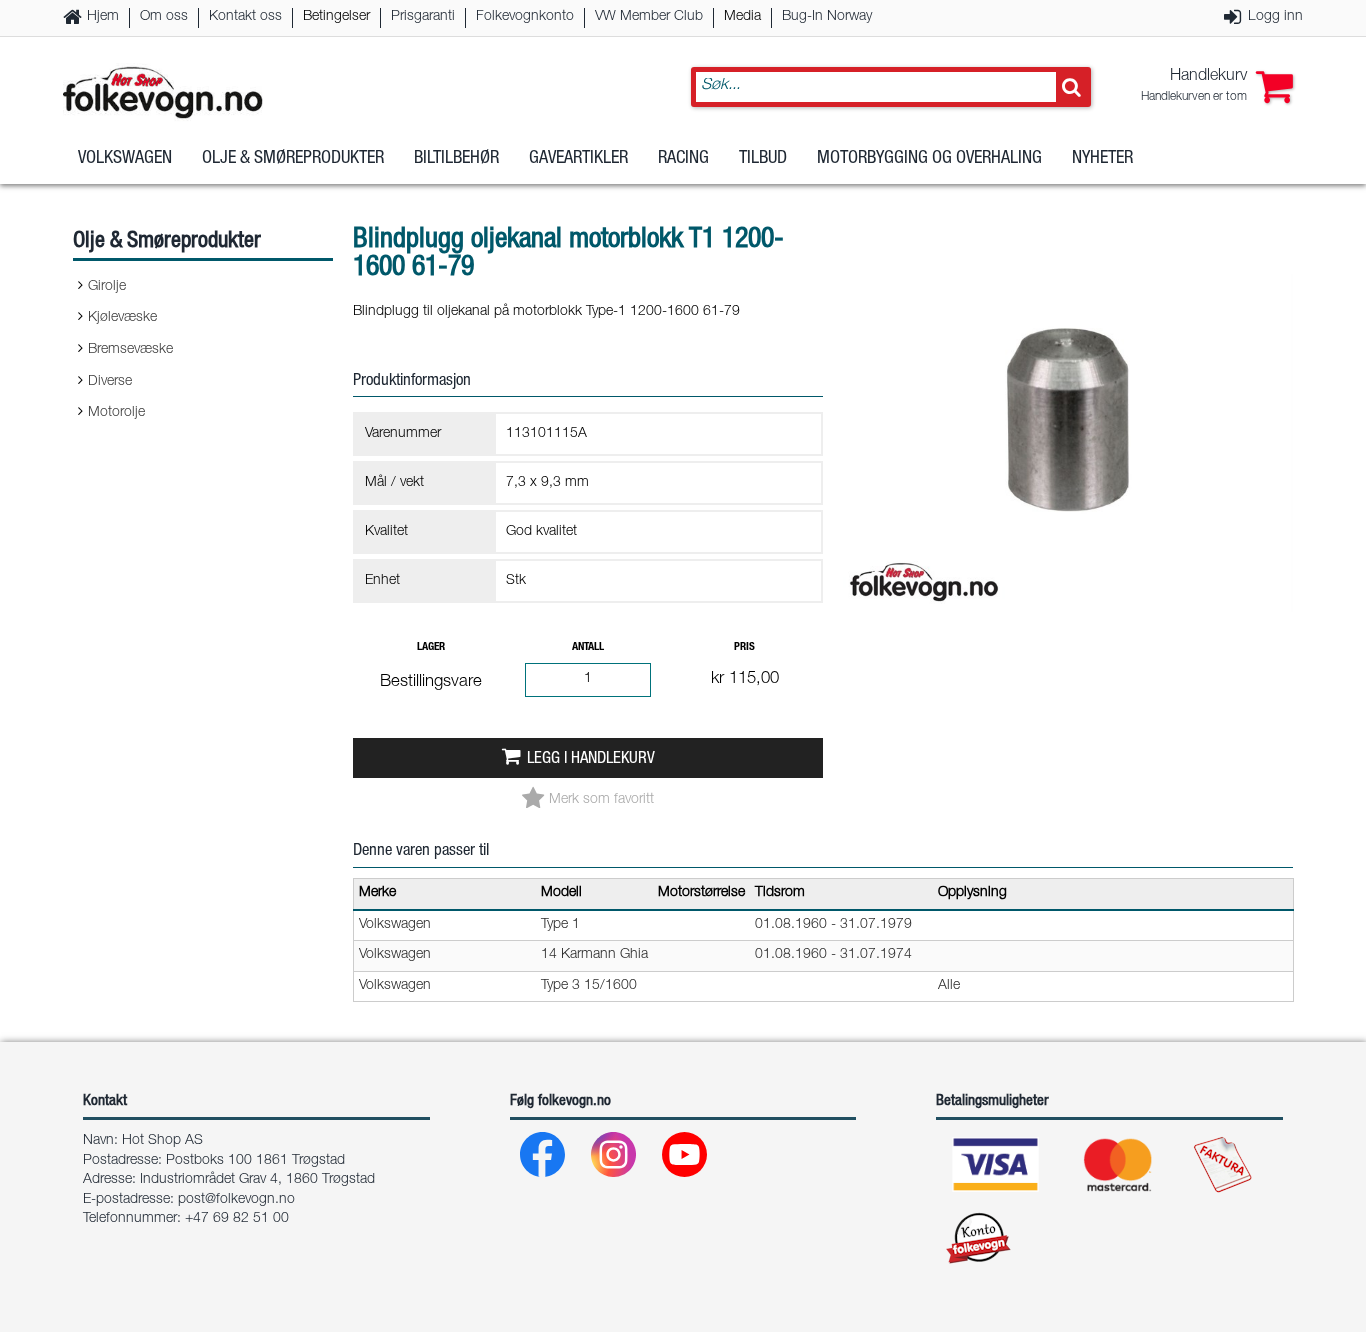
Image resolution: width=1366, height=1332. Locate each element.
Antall (588, 647)
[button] (1217, 87)
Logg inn (1275, 17)
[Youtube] (685, 1159)
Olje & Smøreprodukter (293, 159)
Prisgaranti (423, 17)
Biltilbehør (456, 159)
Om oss (164, 17)
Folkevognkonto (525, 17)
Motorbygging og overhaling (929, 159)
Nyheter (1102, 159)
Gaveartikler (578, 159)
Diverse (110, 382)
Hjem (103, 17)
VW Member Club (649, 17)
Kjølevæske (122, 318)
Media (742, 17)
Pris (744, 647)
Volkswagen (125, 159)
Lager (431, 647)
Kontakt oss (245, 17)
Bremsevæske (130, 350)
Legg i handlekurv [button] (591, 759)
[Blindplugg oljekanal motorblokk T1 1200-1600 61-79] (1068, 629)
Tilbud (763, 159)
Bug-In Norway (827, 17)
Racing (683, 159)
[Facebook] (543, 1159)
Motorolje (116, 413)
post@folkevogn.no (236, 1200)
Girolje (107, 287)
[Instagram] (614, 1159)
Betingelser (336, 17)
